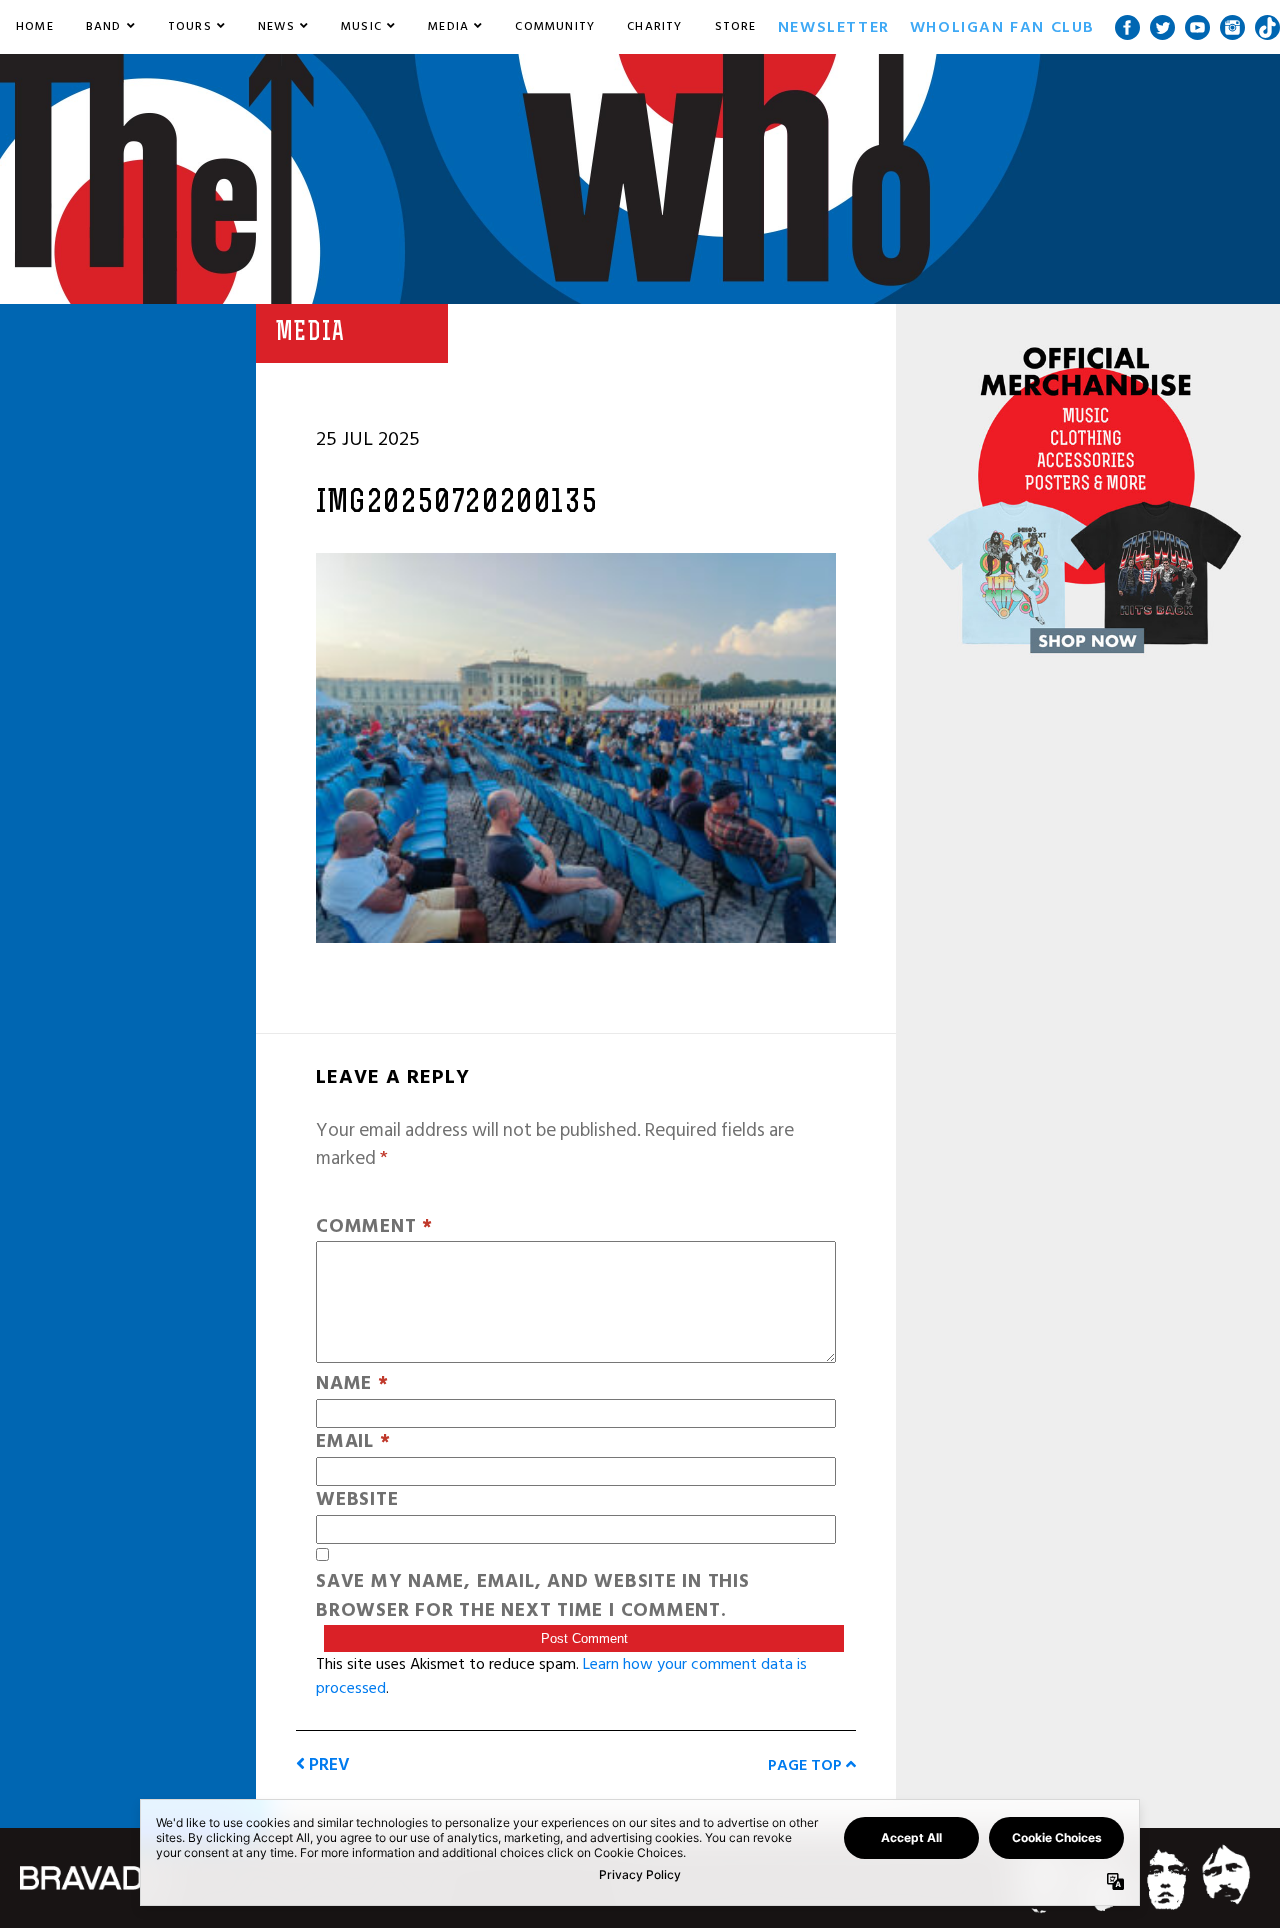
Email (353, 1442)
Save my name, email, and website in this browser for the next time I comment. (533, 1597)
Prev (327, 1764)
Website (357, 1500)
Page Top (807, 1765)
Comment (374, 1227)
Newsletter (834, 27)
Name (352, 1384)
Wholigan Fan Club (1002, 27)
